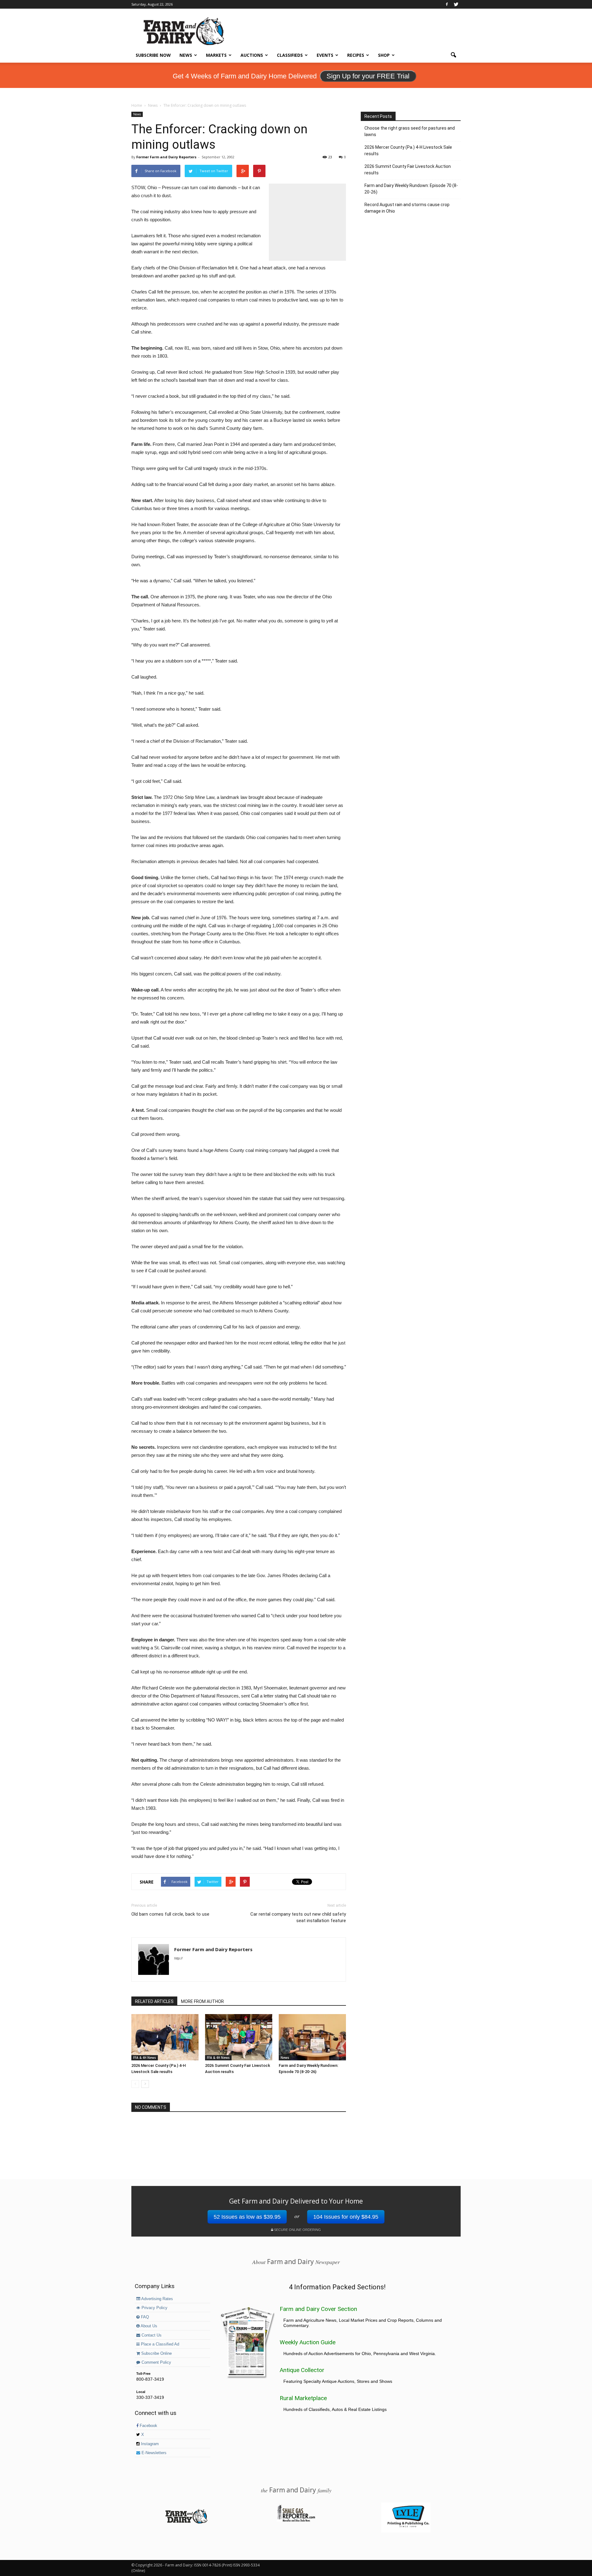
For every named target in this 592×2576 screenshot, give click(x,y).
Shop (384, 55)
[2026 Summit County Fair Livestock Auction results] (239, 2037)
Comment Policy (156, 2362)
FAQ (144, 2317)
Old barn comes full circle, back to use (170, 1914)
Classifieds (290, 55)
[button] (453, 55)
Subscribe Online (156, 2354)
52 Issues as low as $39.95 (247, 2217)
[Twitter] (456, 4)
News (186, 55)
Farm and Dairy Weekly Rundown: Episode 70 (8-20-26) (411, 189)
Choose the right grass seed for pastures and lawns (410, 131)
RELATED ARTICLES (154, 2001)
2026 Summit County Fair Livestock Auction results (408, 170)
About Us (148, 2326)
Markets (216, 55)
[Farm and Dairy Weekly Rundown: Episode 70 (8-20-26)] (312, 2037)
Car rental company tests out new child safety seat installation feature (298, 1917)
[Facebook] (447, 4)
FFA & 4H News (145, 2058)
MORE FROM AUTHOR (202, 2001)
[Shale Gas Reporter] (296, 2521)
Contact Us (151, 2335)
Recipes (356, 55)
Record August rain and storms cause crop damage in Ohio (407, 208)
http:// (178, 1958)
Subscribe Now (153, 55)
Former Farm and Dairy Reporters (166, 157)
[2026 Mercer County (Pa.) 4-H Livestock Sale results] (165, 2037)
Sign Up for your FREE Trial (368, 76)
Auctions (252, 55)
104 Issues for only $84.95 (346, 2217)
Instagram (149, 2444)
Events (325, 55)
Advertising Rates (157, 2299)
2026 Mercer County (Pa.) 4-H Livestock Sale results (408, 150)
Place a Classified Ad (159, 2344)
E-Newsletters (153, 2453)
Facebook (148, 2426)
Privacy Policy (154, 2308)
